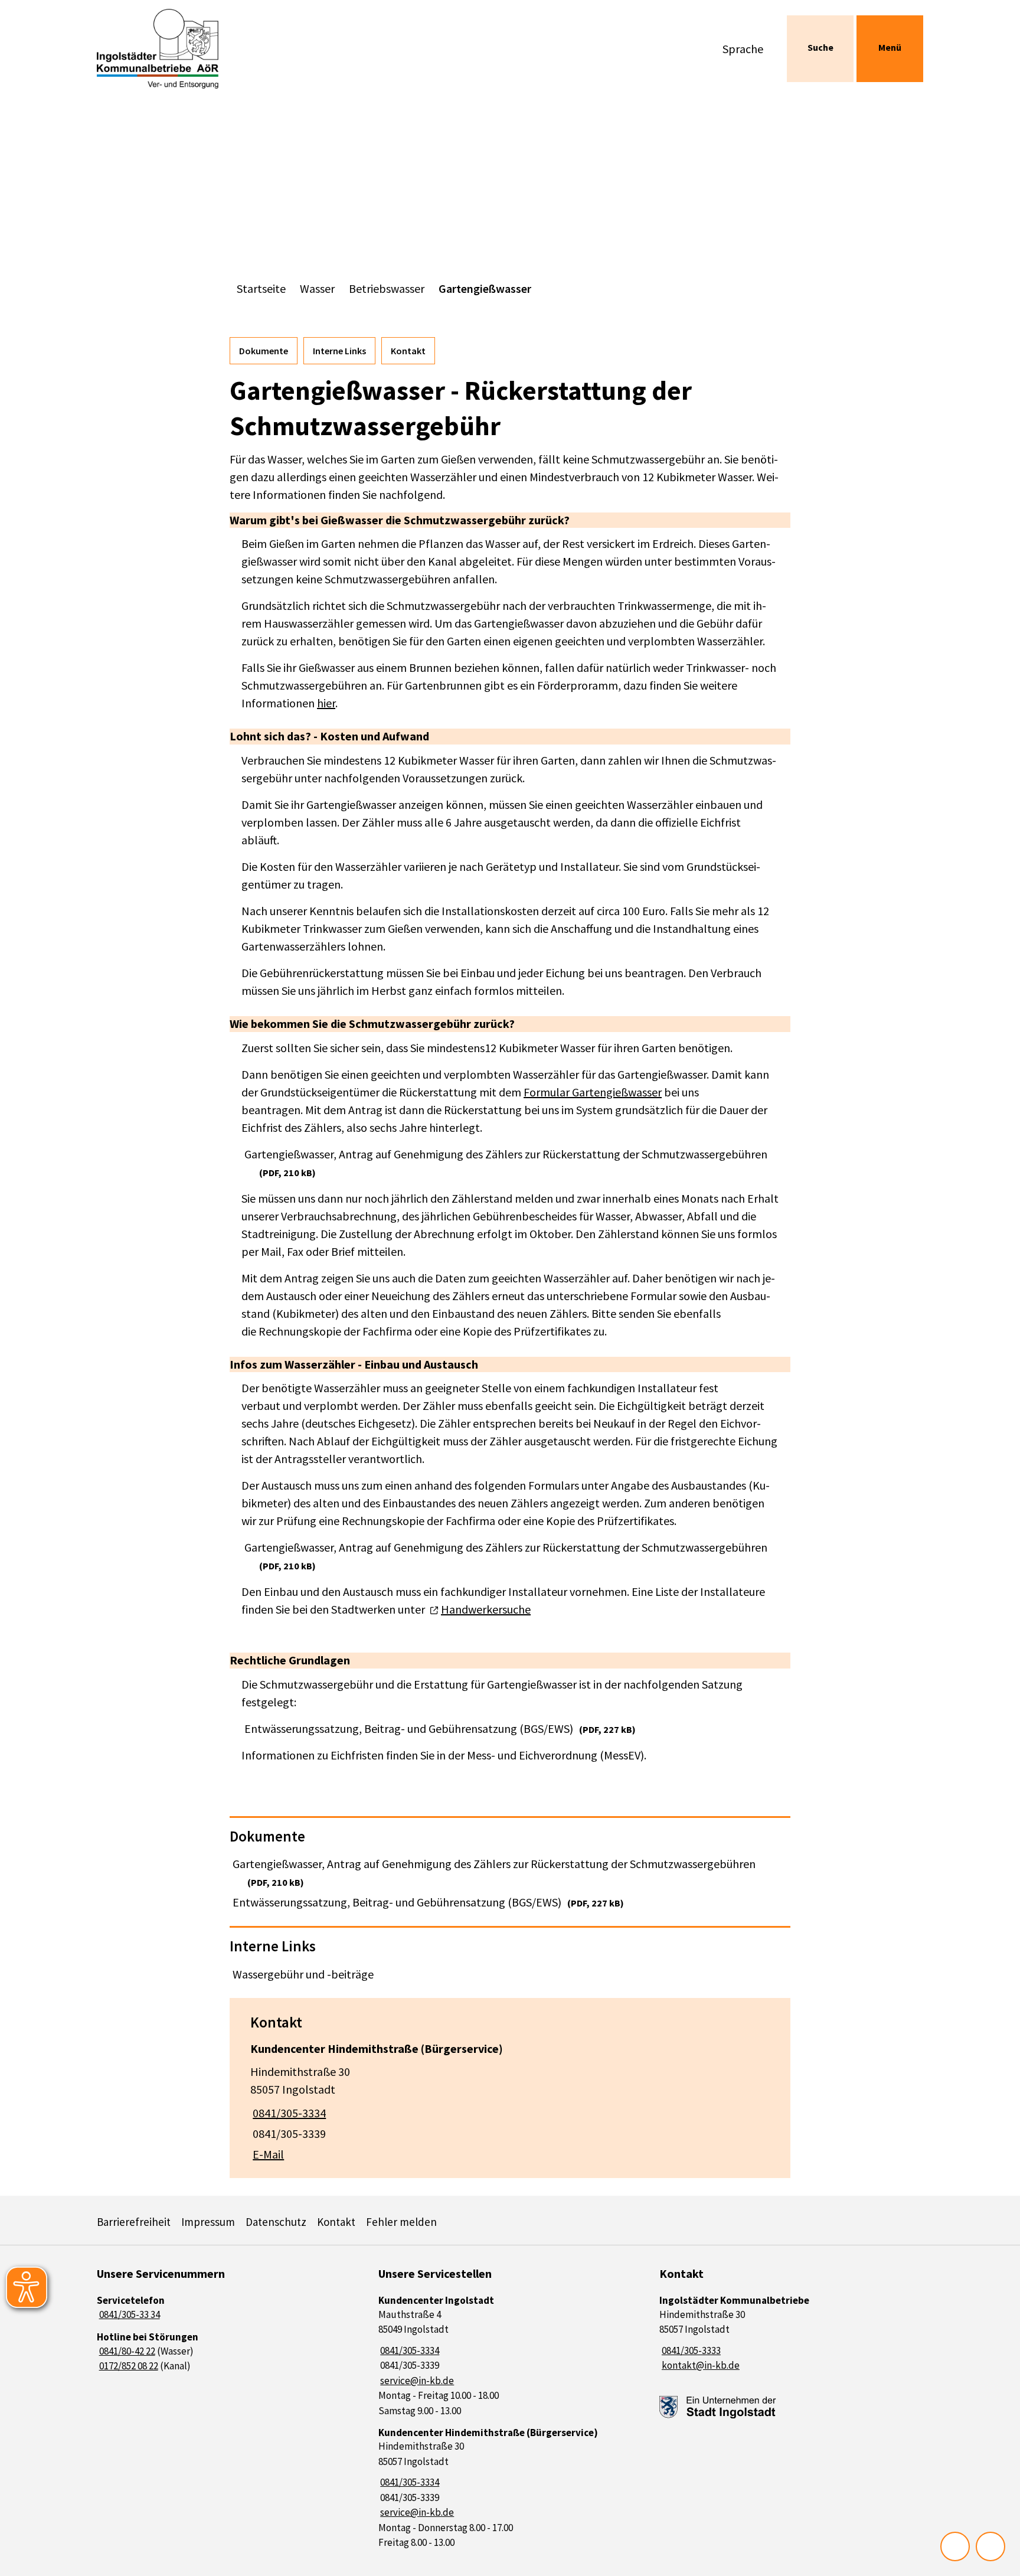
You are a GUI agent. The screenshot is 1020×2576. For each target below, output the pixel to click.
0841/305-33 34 (128, 2314)
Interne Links (339, 351)
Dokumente (264, 351)
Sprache (743, 49)
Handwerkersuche (486, 1609)
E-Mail (267, 2154)
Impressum (208, 2222)
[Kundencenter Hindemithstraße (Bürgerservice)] (510, 2098)
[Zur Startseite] (194, 49)
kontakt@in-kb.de (699, 2365)
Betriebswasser (387, 288)
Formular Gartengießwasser (593, 1092)
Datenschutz (276, 2222)
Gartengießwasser (485, 288)
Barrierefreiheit (134, 2222)
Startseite (261, 288)
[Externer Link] (718, 2407)
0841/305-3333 (690, 2350)
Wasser (317, 288)
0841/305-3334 (288, 2113)
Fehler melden (401, 2222)
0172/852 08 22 (127, 2366)
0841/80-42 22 (126, 2351)
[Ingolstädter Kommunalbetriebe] (791, 2334)
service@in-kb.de (416, 2381)
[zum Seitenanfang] (990, 2546)
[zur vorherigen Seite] (955, 2546)
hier (326, 703)
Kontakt (408, 351)
